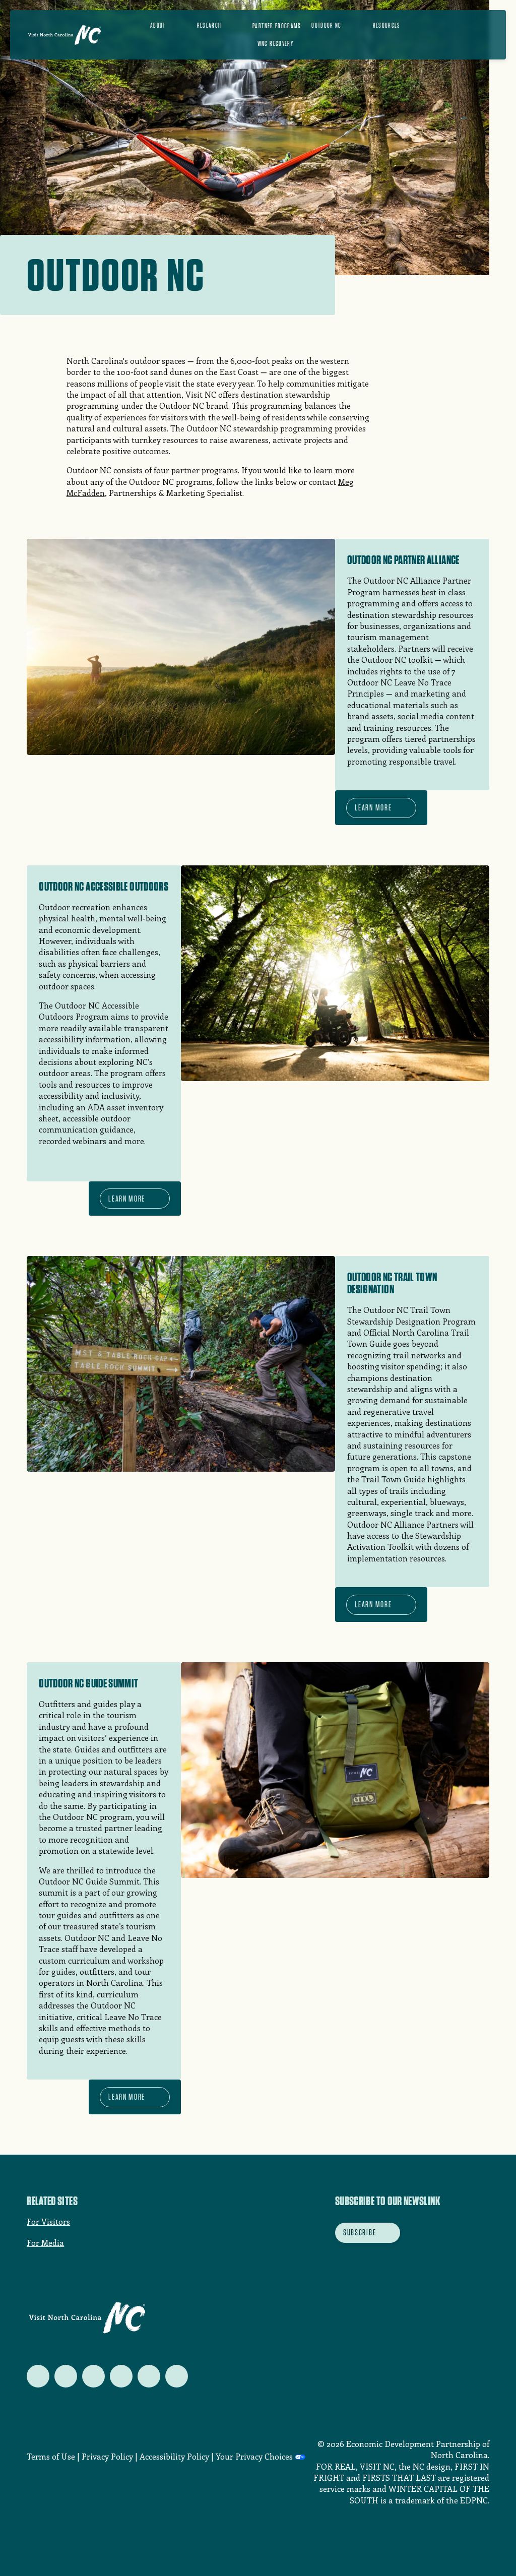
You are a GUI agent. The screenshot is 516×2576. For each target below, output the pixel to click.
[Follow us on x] (38, 2376)
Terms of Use (51, 2456)
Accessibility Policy (174, 2456)
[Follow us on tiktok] (177, 2376)
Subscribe (360, 2232)
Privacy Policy (107, 2456)
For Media (45, 2243)
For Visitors (48, 2221)
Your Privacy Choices (254, 2456)
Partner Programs (277, 26)
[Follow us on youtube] (149, 2376)
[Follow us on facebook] (66, 2376)
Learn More (373, 807)
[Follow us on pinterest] (121, 2376)
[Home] (64, 35)
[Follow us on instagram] (93, 2376)
